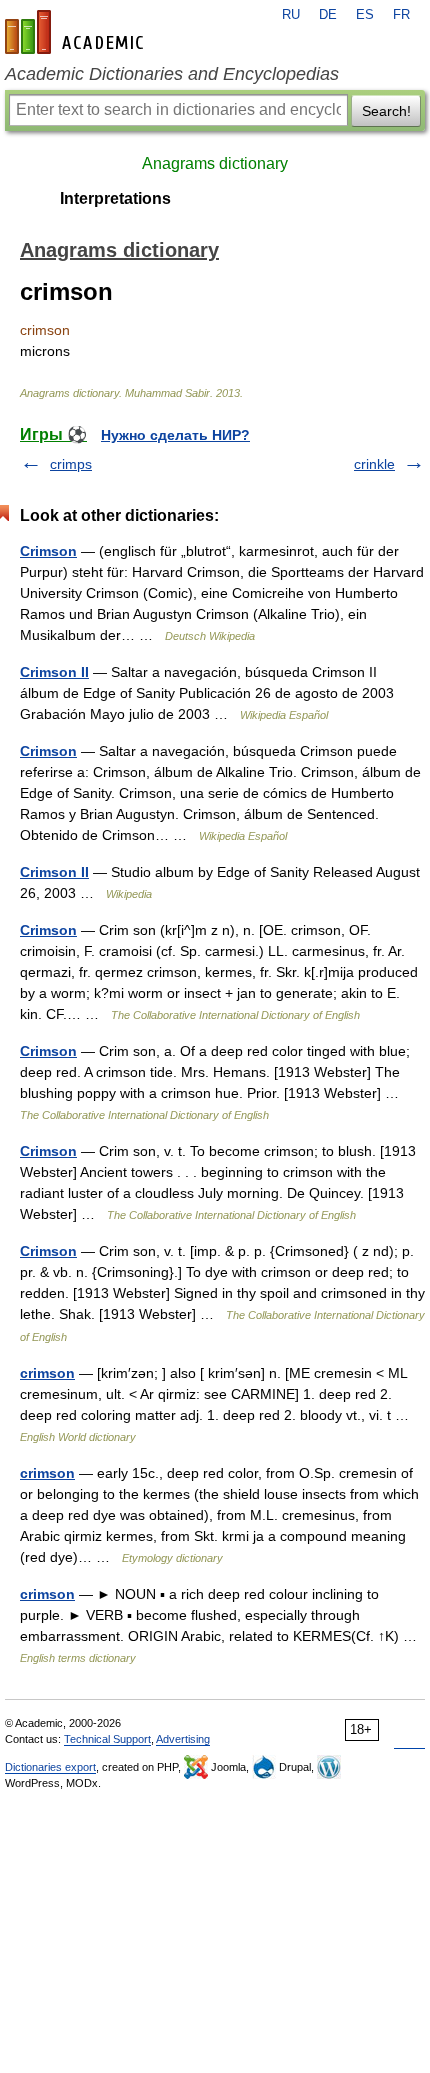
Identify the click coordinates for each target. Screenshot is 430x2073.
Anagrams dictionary (215, 163)
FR (401, 15)
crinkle (374, 464)
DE (328, 15)
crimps (71, 464)
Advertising (183, 1739)
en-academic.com (77, 32)
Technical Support (107, 1739)
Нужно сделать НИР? (175, 435)
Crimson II (54, 672)
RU (291, 15)
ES (365, 15)
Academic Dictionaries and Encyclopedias (172, 74)
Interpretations (115, 198)
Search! (386, 111)
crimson (47, 1373)
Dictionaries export (50, 1767)
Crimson (48, 551)
